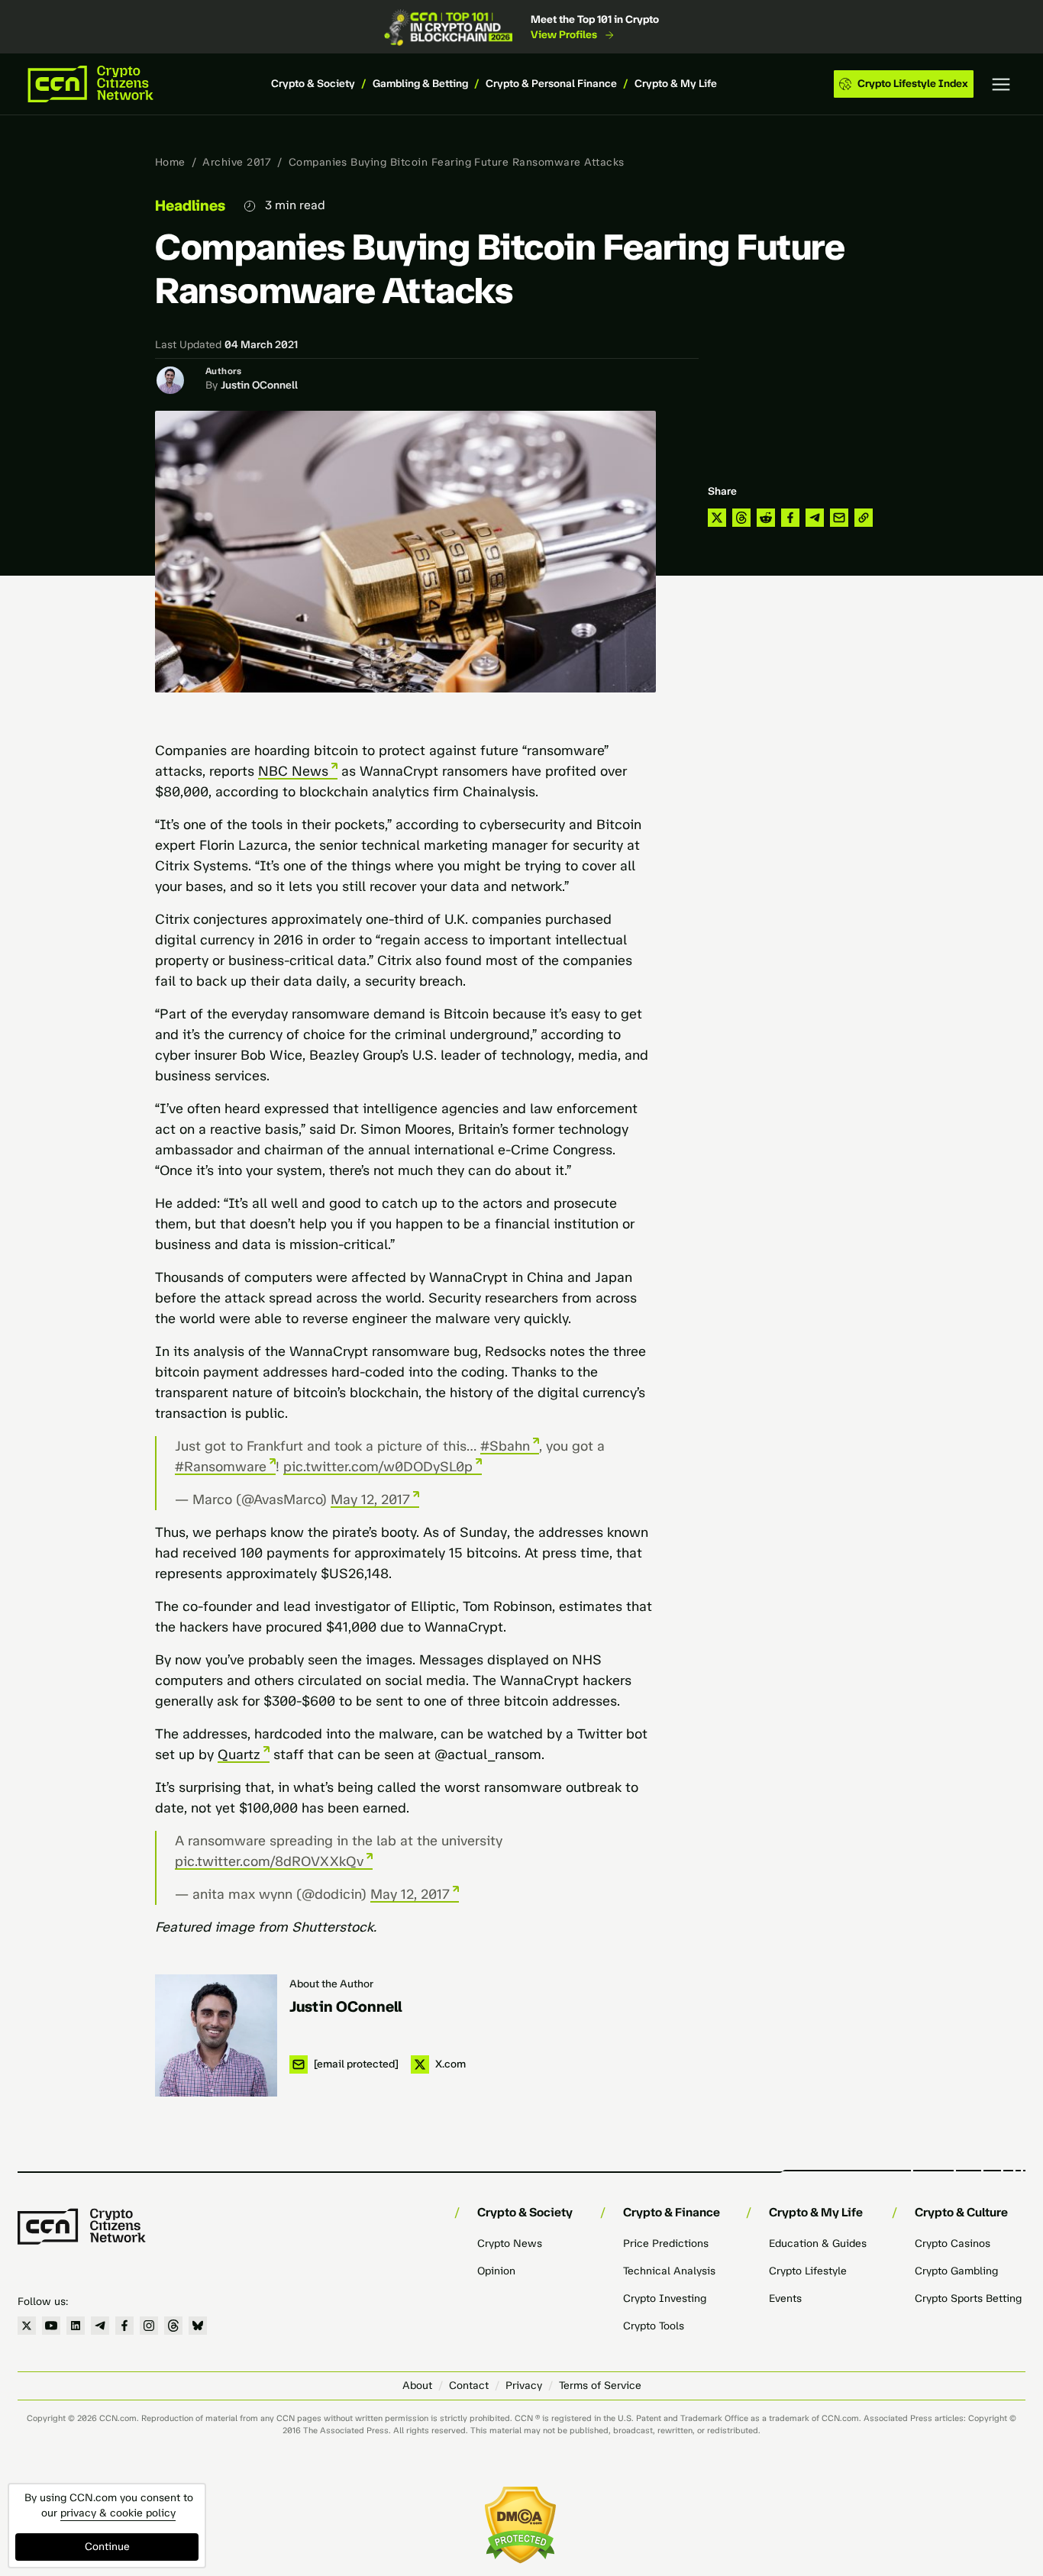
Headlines (190, 205)
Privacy (524, 2386)
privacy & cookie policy (118, 2513)
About (417, 2386)
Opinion (496, 2271)
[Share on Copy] (864, 518)
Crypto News (510, 2244)
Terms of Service (600, 2386)
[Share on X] (717, 518)
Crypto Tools (654, 2326)
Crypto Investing (665, 2298)
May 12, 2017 (370, 1499)
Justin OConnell (259, 385)
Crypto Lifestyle (808, 2271)
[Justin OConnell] (216, 2035)
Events (785, 2298)
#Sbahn (505, 1446)
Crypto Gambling (956, 2271)
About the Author (331, 1984)
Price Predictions (666, 2244)
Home (170, 162)
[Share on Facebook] (790, 518)
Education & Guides (818, 2244)
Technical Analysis (669, 2271)
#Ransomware (221, 1467)
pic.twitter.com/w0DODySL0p (378, 1467)
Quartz (239, 1754)
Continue (107, 2547)
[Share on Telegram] (815, 518)
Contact (469, 2386)
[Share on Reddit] (766, 518)
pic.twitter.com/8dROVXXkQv (269, 1861)
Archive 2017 (237, 162)
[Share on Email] (839, 518)
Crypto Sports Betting (968, 2298)
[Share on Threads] (741, 518)
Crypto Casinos (953, 2244)
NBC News (293, 771)
